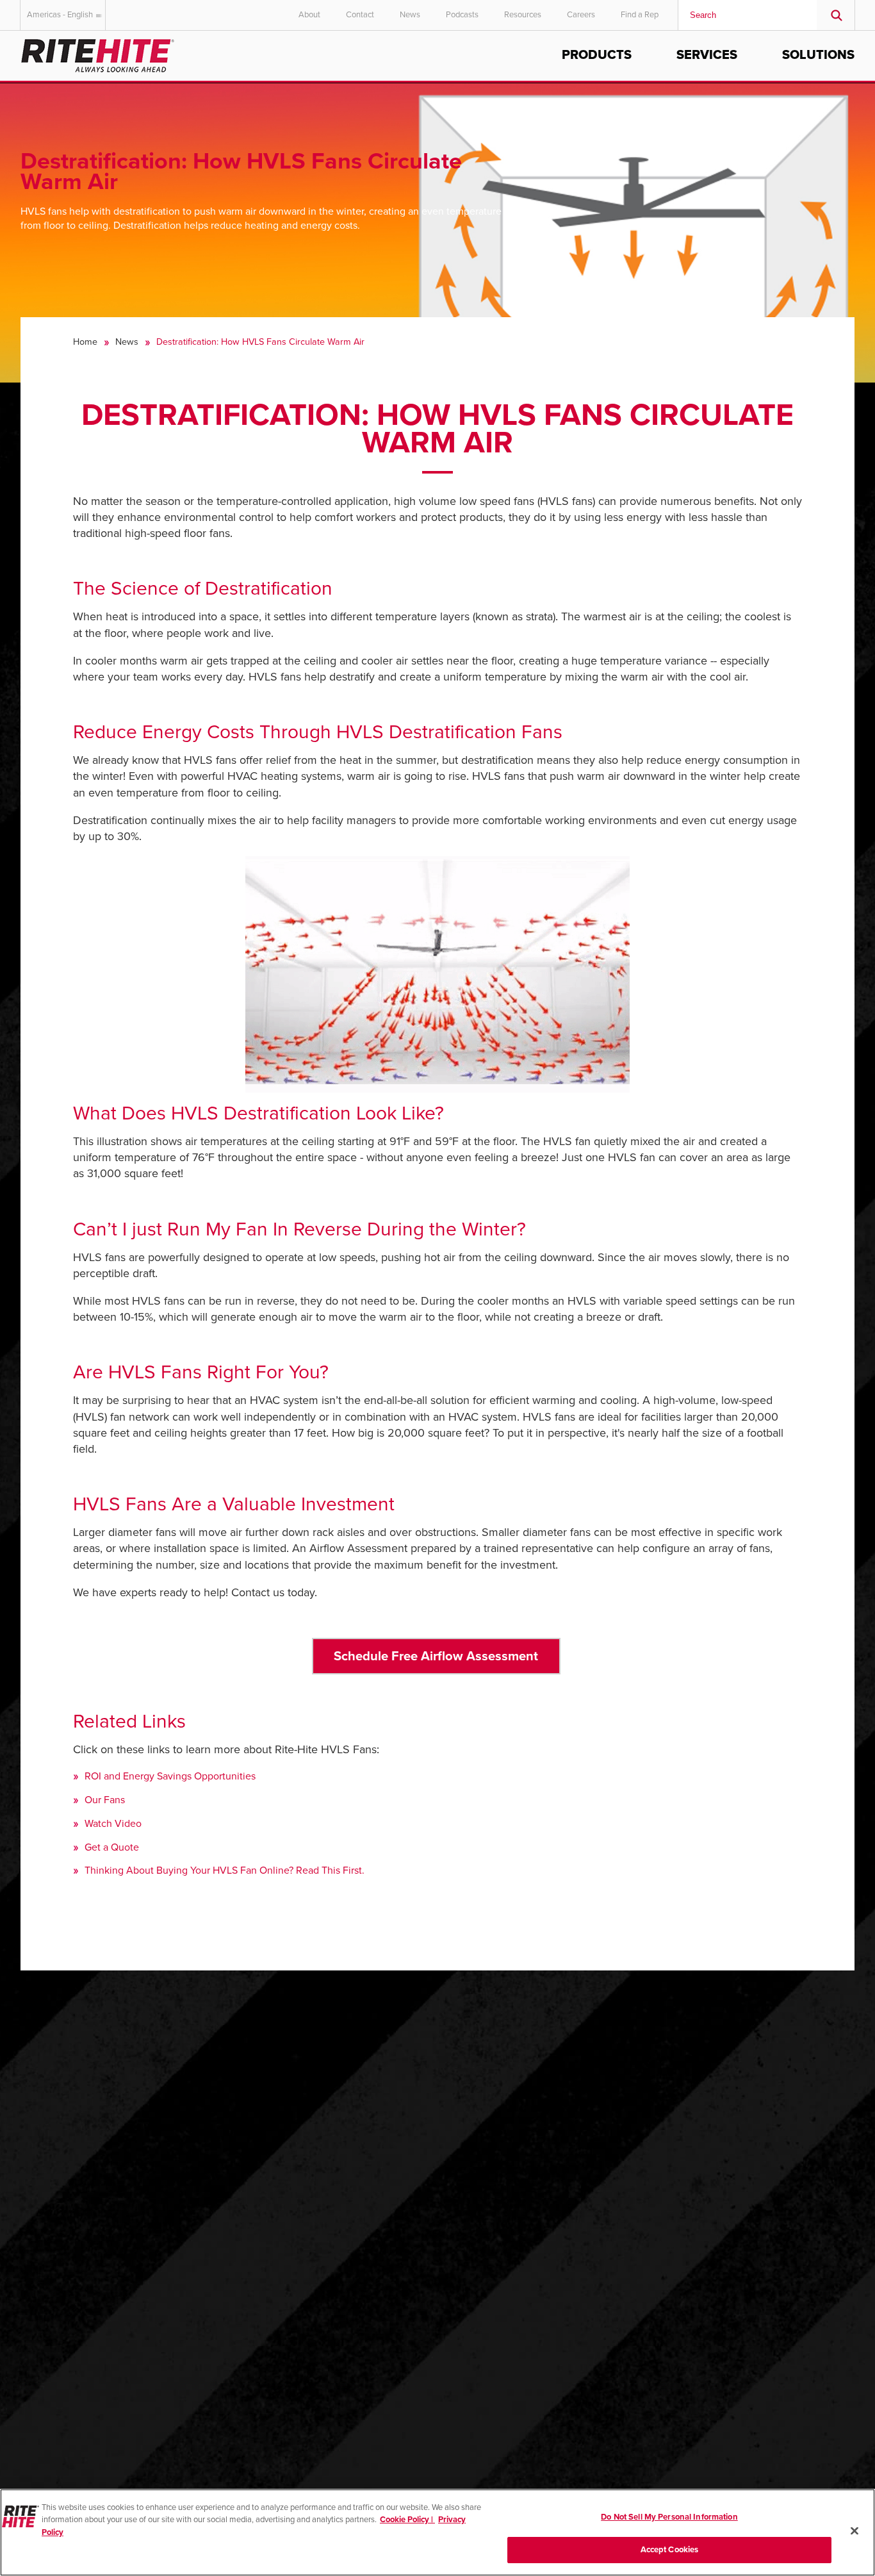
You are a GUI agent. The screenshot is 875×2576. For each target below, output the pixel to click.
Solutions (818, 55)
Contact (360, 15)
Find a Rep (640, 15)
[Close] (855, 2531)
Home (85, 342)
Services (707, 55)
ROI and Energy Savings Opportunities (170, 1776)
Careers (581, 15)
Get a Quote (112, 1847)
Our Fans (105, 1800)
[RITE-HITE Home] (98, 54)
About (309, 15)
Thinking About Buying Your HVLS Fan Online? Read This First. (225, 1870)
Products (597, 55)
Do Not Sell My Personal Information (669, 2517)
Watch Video (113, 1824)
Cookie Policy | (407, 2520)
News (410, 15)
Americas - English (60, 15)
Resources (523, 15)
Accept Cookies (670, 2549)
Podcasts (462, 15)
